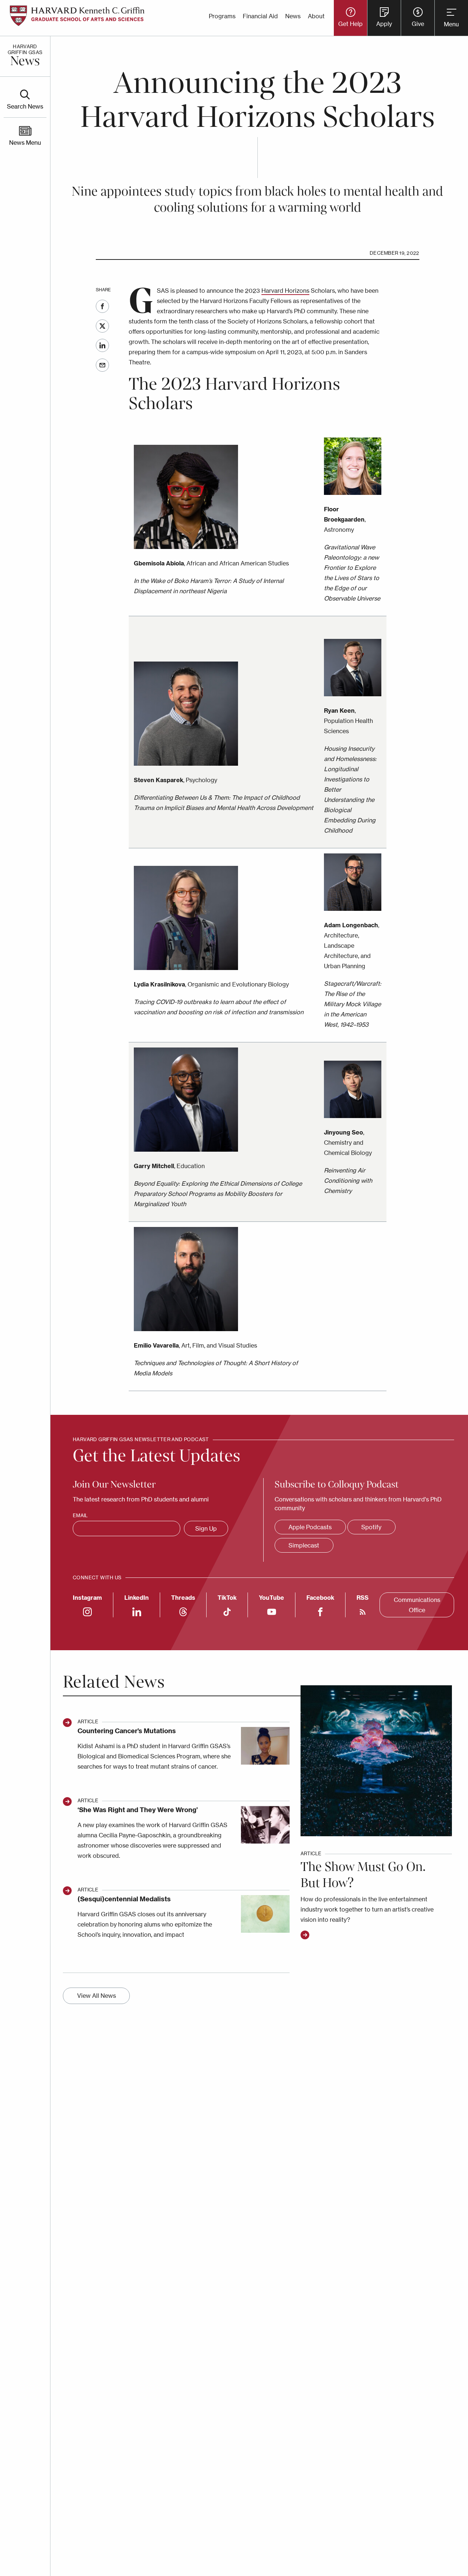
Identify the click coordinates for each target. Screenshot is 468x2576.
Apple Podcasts (310, 1527)
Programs (222, 16)
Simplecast (304, 1545)
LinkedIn (102, 345)
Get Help (350, 24)
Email (102, 365)
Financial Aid (260, 16)
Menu (451, 24)
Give (418, 24)
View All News (97, 1996)
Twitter (102, 326)
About (316, 16)
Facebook (102, 306)
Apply (384, 24)
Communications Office (417, 1605)
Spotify (371, 1527)
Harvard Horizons (285, 291)
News (293, 16)
